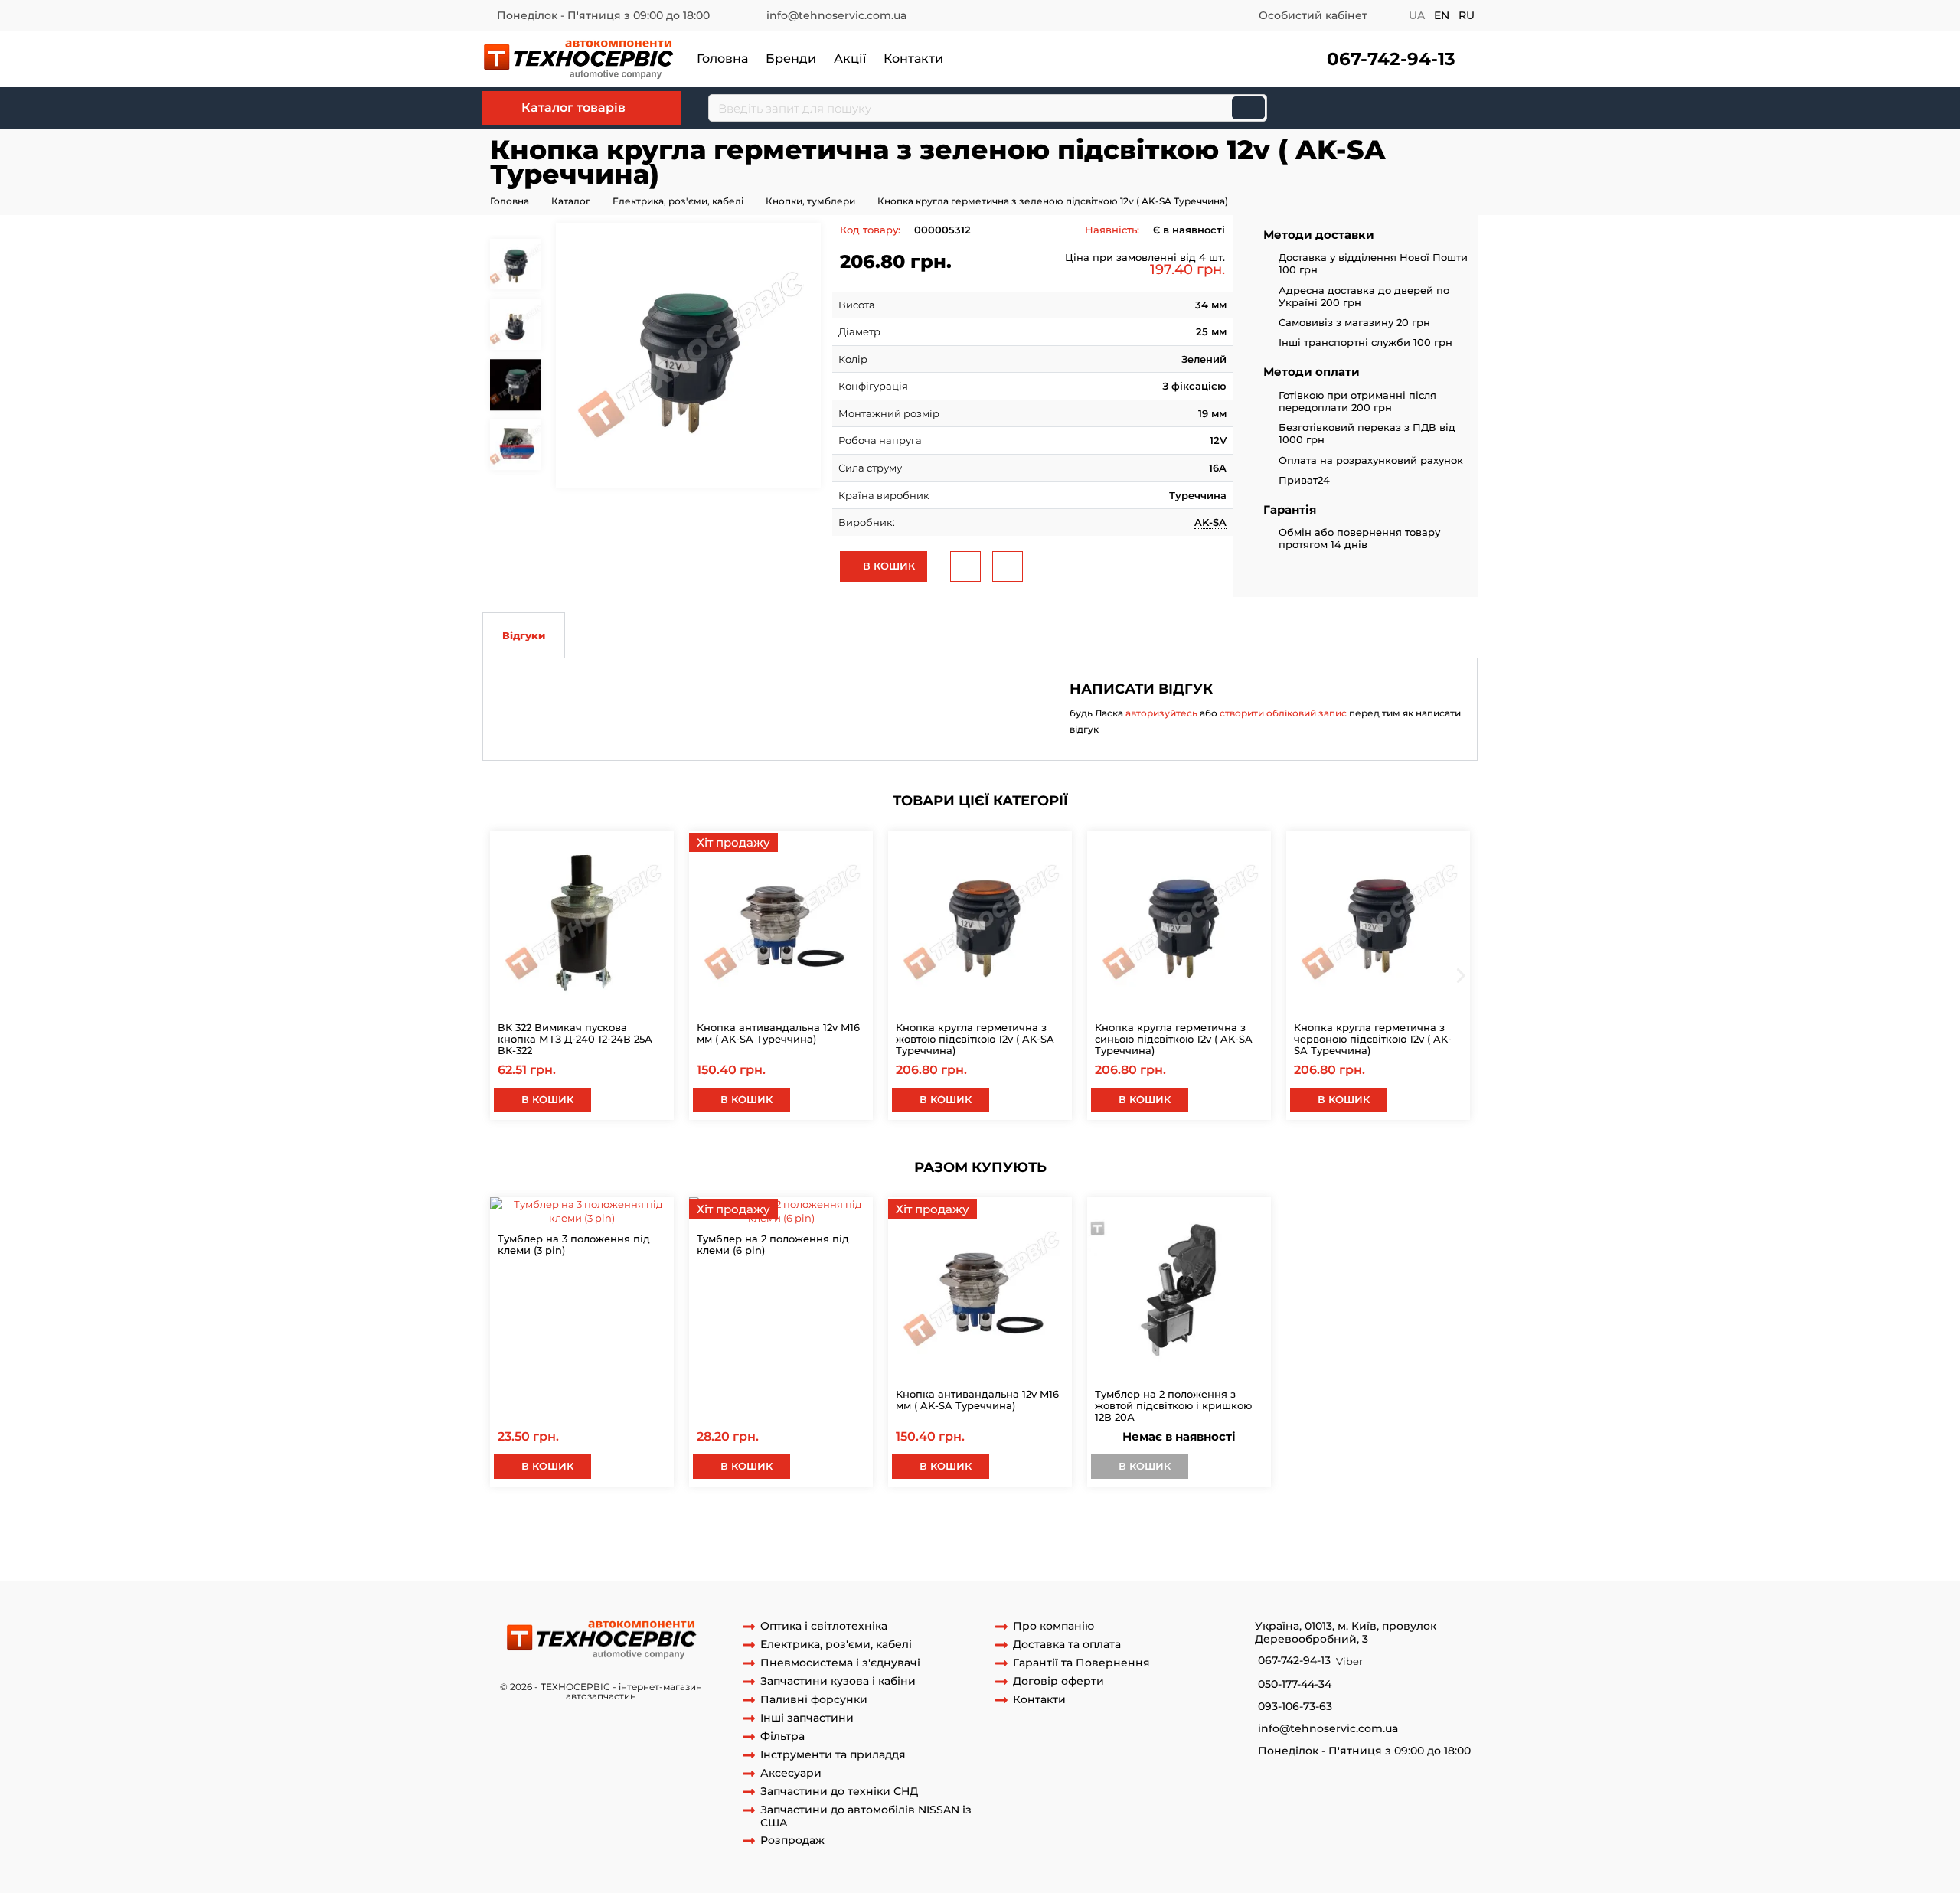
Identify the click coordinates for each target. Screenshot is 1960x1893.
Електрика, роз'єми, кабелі (678, 201)
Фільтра (782, 1736)
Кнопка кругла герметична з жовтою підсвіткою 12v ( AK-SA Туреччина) (975, 1039)
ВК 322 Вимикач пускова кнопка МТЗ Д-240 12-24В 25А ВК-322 (575, 1039)
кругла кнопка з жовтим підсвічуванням (957, 1524)
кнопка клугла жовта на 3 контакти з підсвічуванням (846, 1552)
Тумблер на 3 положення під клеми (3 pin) (574, 1244)
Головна (722, 59)
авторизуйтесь (1161, 713)
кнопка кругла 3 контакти (1133, 1524)
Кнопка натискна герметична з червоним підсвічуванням (1325, 1552)
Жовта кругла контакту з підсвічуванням (1101, 1538)
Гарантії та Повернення (1081, 1663)
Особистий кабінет (1313, 15)
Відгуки (524, 635)
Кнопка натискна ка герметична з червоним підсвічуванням (640, 1566)
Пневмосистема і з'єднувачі (840, 1663)
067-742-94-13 (1391, 59)
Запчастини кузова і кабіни (838, 1681)
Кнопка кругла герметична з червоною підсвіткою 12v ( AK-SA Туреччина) (1373, 1039)
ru (1467, 15)
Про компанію (1053, 1626)
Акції (850, 59)
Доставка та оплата (1067, 1645)
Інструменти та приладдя (833, 1755)
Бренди (791, 59)
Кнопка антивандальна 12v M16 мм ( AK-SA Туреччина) (778, 1033)
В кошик (887, 566)
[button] (1385, 59)
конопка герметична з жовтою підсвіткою (1153, 1566)
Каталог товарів (573, 108)
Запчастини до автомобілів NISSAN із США (866, 1816)
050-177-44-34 (1295, 1684)
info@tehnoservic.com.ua (836, 15)
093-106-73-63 (1295, 1707)
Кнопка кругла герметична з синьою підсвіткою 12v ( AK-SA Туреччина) (1174, 1039)
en (1442, 15)
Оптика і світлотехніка (824, 1626)
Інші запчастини (807, 1718)
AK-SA (1210, 522)
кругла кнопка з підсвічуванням (591, 1524)
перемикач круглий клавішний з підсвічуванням (610, 1538)
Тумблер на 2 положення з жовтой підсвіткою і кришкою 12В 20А (1173, 1405)
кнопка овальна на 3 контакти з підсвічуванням (867, 1538)
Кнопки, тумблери (810, 201)
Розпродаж (792, 1841)
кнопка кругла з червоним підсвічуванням (594, 1552)
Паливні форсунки (814, 1700)
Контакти (913, 59)
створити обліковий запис (1283, 713)
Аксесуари (791, 1773)
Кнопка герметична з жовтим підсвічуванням (922, 1566)
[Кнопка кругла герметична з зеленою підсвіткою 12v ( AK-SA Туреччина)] (688, 355)
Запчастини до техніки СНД (839, 1792)
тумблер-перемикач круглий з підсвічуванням (1332, 1538)
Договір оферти (1058, 1681)
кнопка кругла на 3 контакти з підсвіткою (1312, 1524)
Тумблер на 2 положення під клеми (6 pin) (773, 1244)
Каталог (571, 201)
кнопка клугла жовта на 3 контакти (1078, 1552)
